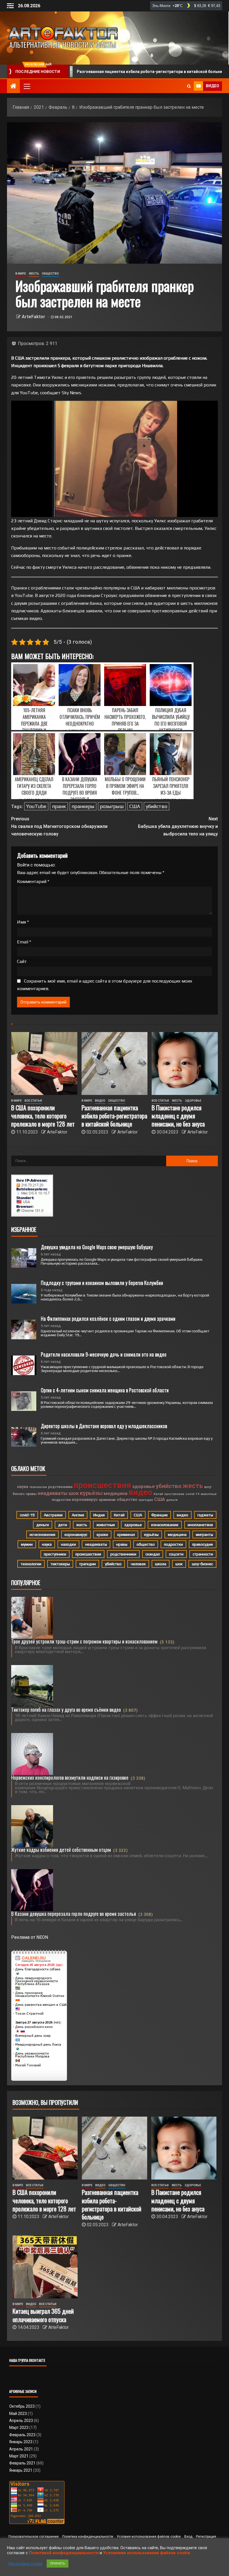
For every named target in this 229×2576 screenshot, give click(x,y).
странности (203, 1554)
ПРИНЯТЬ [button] (58, 2564)
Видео (100, 1101)
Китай (158, 1494)
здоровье (143, 1486)
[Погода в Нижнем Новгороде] (186, 6)
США (135, 806)
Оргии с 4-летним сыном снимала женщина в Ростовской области (105, 1390)
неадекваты (53, 1493)
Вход (188, 2537)
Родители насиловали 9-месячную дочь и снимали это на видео (104, 1354)
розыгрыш (112, 806)
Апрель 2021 (21, 2449)
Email (24, 942)
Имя (23, 922)
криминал (107, 1500)
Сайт (22, 961)
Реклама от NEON (30, 1937)
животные (209, 1494)
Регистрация (206, 2537)
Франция (159, 1515)
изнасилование (165, 1525)
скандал (153, 1554)
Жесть (34, 274)
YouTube (36, 806)
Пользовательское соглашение (34, 2537)
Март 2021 (19, 2456)
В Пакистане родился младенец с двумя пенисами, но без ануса (178, 1116)
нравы (31, 1494)
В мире (21, 274)
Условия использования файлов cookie (149, 2537)
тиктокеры (60, 1564)
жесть (193, 1486)
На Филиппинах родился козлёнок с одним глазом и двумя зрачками (108, 1318)
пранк (59, 806)
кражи (102, 1534)
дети (63, 1525)
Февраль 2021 (22, 2463)
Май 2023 (18, 2414)
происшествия (102, 1485)
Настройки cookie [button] (25, 2564)
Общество (50, 274)
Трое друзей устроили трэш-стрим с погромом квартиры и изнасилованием (84, 1641)
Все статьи (33, 1101)
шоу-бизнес (202, 1564)
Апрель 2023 (21, 2421)
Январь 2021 (21, 2470)
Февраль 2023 (22, 2435)
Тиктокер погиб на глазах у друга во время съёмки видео (66, 1710)
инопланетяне (200, 1525)
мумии (27, 1544)
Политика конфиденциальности (88, 2537)
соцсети (176, 1554)
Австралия (53, 1515)
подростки (61, 1500)
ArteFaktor (34, 317)
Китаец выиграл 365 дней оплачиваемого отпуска (43, 2315)
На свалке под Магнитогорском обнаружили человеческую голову (59, 826)
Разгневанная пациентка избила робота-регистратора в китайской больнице (114, 1116)
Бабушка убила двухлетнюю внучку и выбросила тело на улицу (178, 826)
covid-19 (192, 1494)
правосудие (203, 1544)
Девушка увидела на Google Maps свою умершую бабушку (97, 1247)
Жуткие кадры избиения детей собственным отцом (61, 1850)
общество (127, 1500)
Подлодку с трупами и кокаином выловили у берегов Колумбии (102, 1283)
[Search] (189, 86)
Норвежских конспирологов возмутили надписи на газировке (70, 1777)
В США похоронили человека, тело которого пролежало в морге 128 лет (43, 1116)
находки (68, 1544)
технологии (38, 1487)
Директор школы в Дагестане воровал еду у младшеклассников (104, 1426)
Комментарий (33, 881)
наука (23, 1487)
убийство (157, 806)
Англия (78, 1515)
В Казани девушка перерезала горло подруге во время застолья (74, 1914)
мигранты (204, 1534)
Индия (99, 1515)
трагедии (146, 1500)
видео (140, 1492)
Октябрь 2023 (22, 2406)
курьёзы (91, 1493)
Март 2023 (19, 2428)
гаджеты (205, 1515)
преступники (174, 1494)
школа (161, 1564)
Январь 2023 (21, 2442)
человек (138, 1564)
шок (74, 1493)
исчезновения (42, 1534)
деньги (172, 1500)
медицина (115, 1493)
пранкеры (83, 806)
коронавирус (85, 1500)
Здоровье (193, 1101)
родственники (60, 1487)
